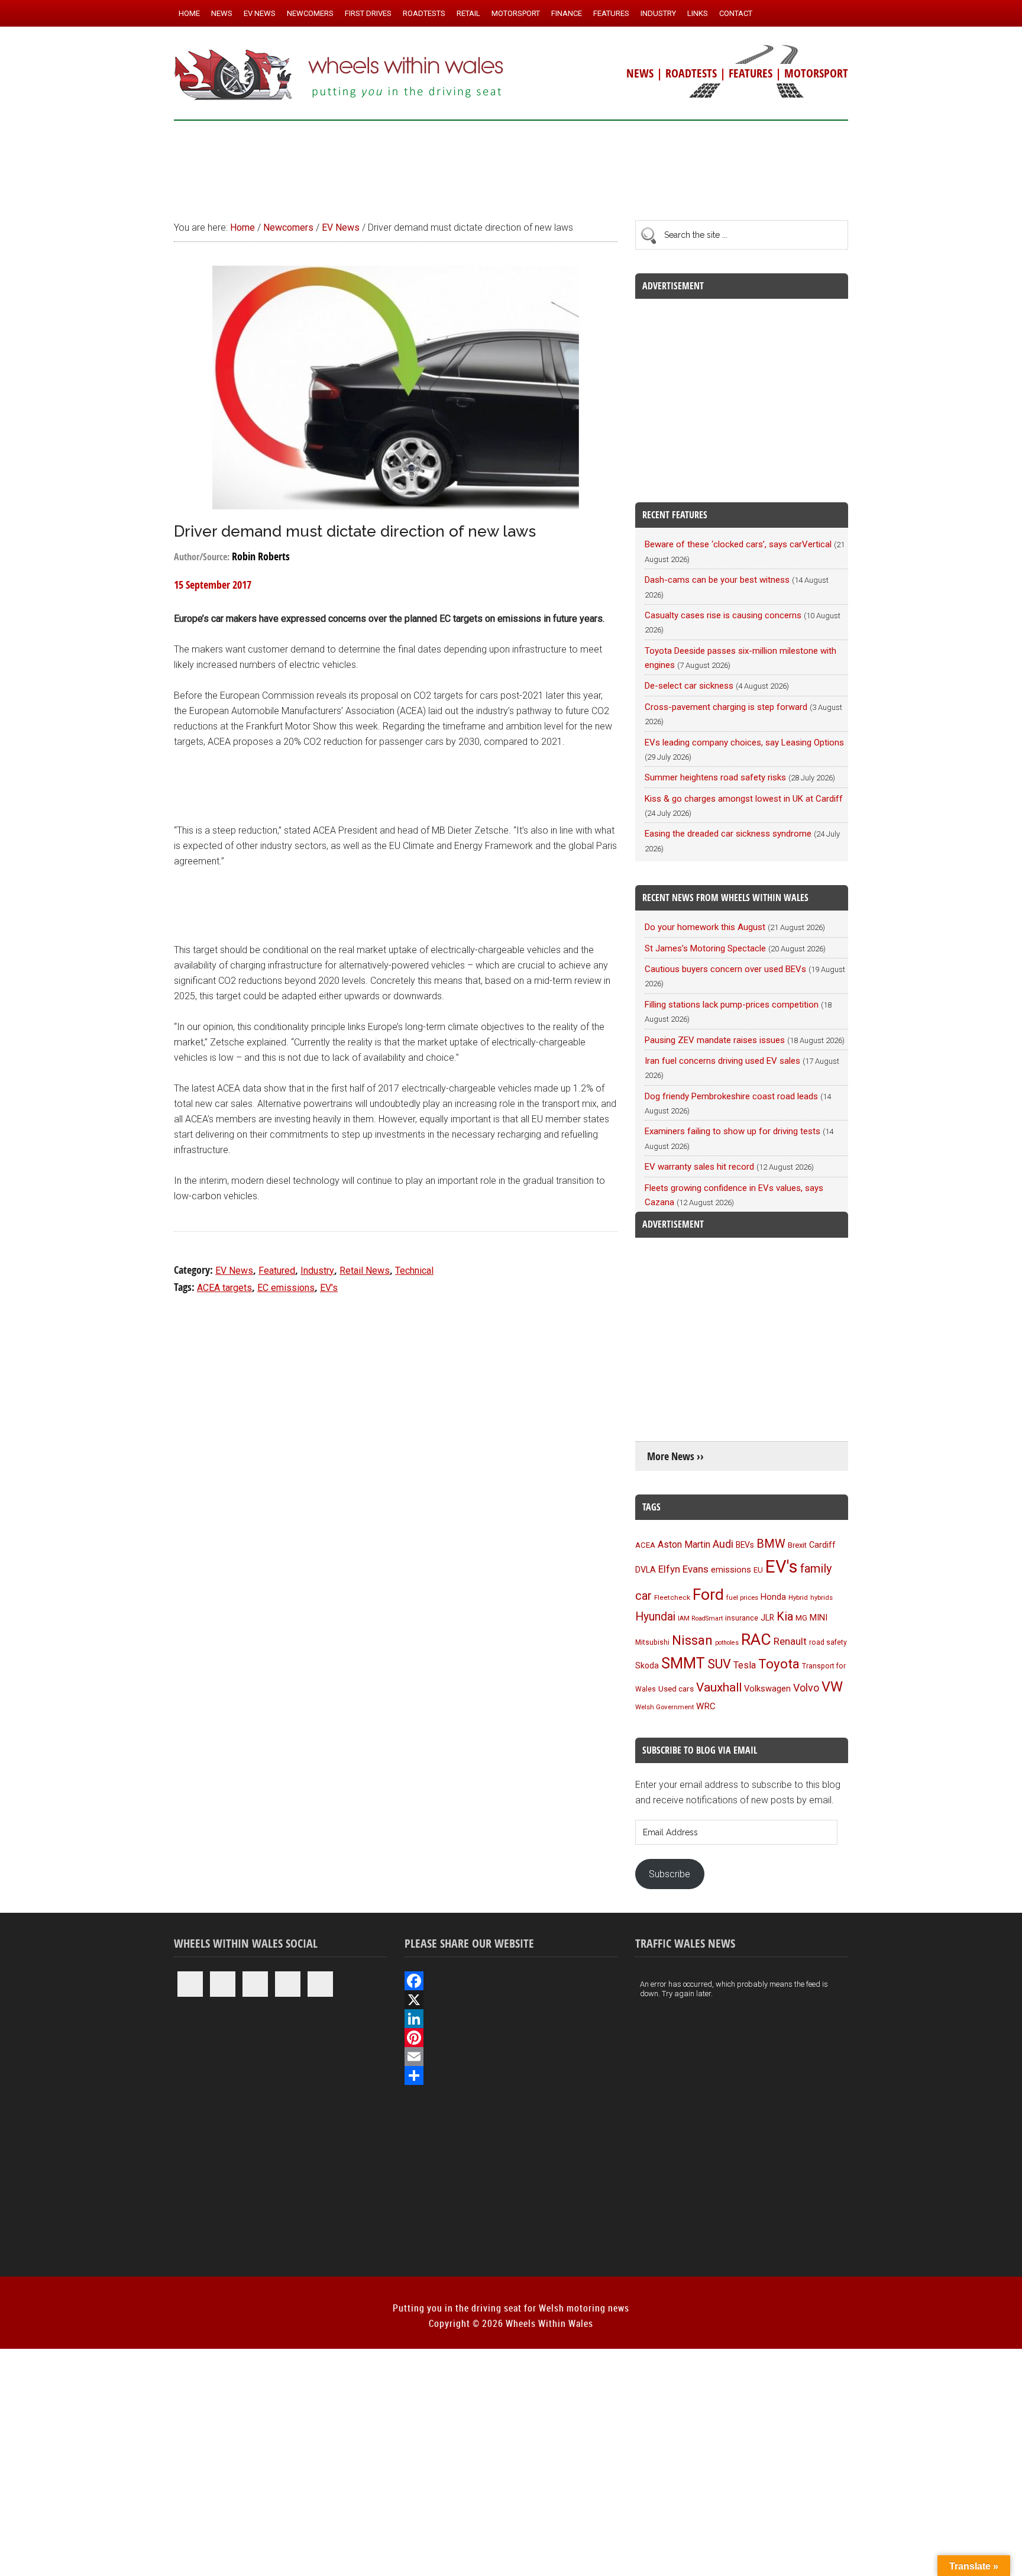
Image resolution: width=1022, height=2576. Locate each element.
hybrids (822, 1597)
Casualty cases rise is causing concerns (723, 615)
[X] (511, 2000)
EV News (234, 1271)
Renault (790, 1641)
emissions (731, 1570)
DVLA (646, 1570)
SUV (719, 1664)
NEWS (640, 73)
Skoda (647, 1665)
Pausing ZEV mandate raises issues (715, 1040)
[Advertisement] (511, 165)
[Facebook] (511, 1981)
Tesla (745, 1665)
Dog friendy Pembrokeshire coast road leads (731, 1096)
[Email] (511, 2057)
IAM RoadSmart (700, 1618)
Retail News (365, 1271)
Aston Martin (684, 1544)
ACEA (645, 1545)
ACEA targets (224, 1288)
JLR (767, 1618)
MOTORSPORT (816, 73)
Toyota (779, 1664)
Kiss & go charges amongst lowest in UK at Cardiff (744, 799)
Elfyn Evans (683, 1569)
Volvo (806, 1688)
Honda (773, 1597)
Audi (723, 1544)
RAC (756, 1639)
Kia (785, 1616)
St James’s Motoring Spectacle (705, 948)
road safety (828, 1642)
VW (832, 1687)
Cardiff (822, 1545)
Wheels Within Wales (339, 76)
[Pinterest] (511, 2038)
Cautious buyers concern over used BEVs (725, 969)
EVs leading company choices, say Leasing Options (744, 743)
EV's (329, 1288)
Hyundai (655, 1617)
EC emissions (286, 1288)
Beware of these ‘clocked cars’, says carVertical (738, 544)
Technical (414, 1271)
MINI (819, 1618)
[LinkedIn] (511, 2019)
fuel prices (742, 1597)
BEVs (745, 1545)
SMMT (683, 1663)
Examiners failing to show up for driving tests (732, 1131)
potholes (727, 1643)
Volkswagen (767, 1689)
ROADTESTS (691, 73)
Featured (277, 1271)
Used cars (676, 1689)
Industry (317, 1271)
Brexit (797, 1545)
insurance (742, 1618)
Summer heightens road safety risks (715, 777)
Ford (708, 1594)
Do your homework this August (705, 927)
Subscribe (670, 1874)
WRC (706, 1706)
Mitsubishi (652, 1642)
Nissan (692, 1640)
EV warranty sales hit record (699, 1167)
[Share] (511, 2075)
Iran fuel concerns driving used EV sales (722, 1061)
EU (758, 1570)
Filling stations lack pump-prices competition (732, 1005)
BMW (771, 1544)
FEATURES (751, 73)
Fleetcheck (672, 1597)
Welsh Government (664, 1707)
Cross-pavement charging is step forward (726, 707)
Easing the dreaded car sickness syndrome (728, 834)
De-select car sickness (689, 686)
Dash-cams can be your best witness (717, 580)
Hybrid (798, 1597)
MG (801, 1618)
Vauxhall (719, 1687)
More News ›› (675, 1456)
